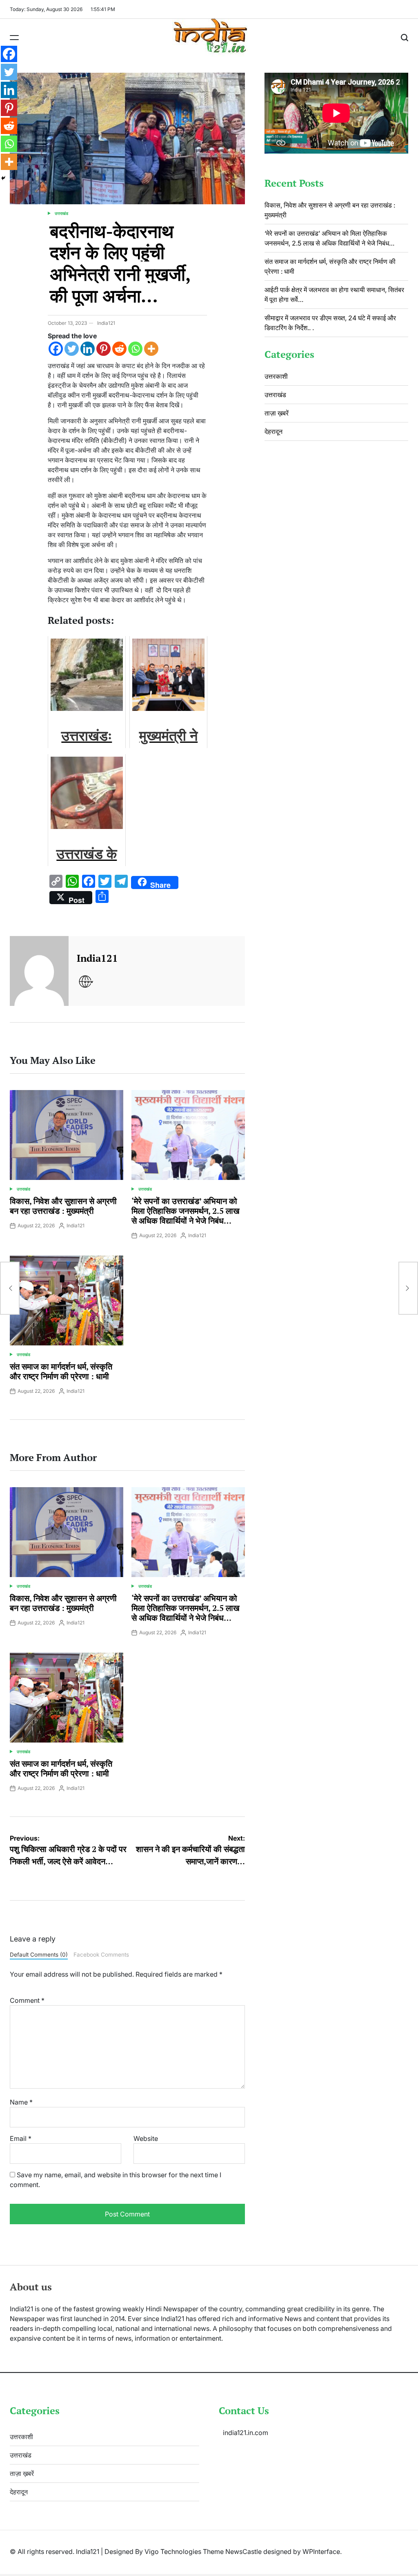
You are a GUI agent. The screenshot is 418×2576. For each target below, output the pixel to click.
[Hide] (3, 178)
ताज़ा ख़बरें (277, 413)
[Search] (405, 38)
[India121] (39, 971)
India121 (106, 323)
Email (21, 2138)
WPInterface (321, 2551)
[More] (151, 349)
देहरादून (273, 431)
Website (146, 2138)
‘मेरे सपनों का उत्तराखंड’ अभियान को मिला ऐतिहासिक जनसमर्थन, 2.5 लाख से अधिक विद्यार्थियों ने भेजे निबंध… (186, 1211)
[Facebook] (56, 349)
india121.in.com (246, 2433)
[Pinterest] (103, 349)
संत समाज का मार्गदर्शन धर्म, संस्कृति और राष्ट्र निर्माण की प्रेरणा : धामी (61, 1371)
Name (21, 2102)
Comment (27, 2000)
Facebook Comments (101, 1955)
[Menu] (14, 38)
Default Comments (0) (39, 1955)
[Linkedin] (88, 349)
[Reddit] (119, 349)
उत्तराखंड (61, 213)
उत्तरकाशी (276, 376)
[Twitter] (72, 349)
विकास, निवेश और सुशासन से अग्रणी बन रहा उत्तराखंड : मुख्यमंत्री (63, 1206)
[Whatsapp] (135, 349)
